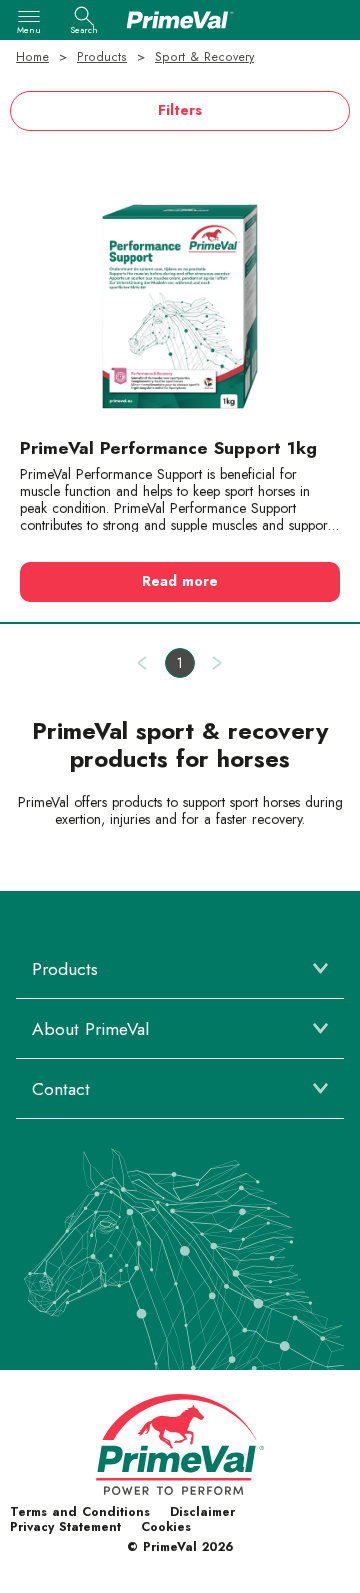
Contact (61, 1089)
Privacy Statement (65, 1527)
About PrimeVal (90, 1029)
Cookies (166, 1527)
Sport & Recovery (204, 57)
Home (32, 57)
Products (102, 57)
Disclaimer (202, 1512)
